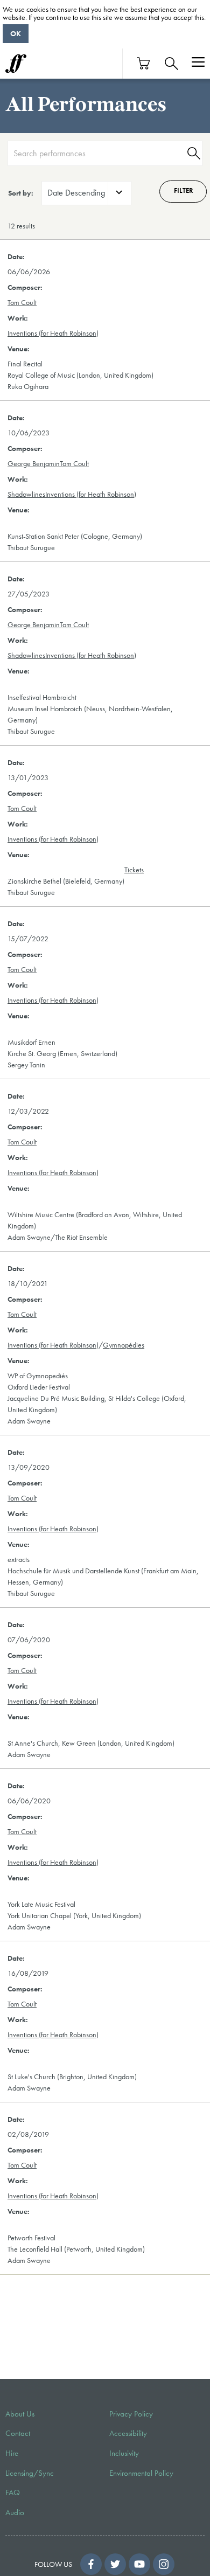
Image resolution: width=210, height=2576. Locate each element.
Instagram (164, 2564)
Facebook (91, 2564)
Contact (18, 2433)
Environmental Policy (141, 2473)
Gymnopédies (124, 1345)
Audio (15, 2512)
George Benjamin (34, 463)
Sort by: (21, 193)
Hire (12, 2453)
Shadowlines (26, 494)
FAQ (13, 2492)
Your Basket (144, 63)
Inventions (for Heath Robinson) (53, 333)
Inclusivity (124, 2453)
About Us (20, 2414)
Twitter (115, 2564)
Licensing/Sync (30, 2473)
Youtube (139, 2564)
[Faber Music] (16, 64)
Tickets (134, 870)
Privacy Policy (131, 2414)
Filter (183, 191)
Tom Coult (22, 302)
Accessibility (128, 2433)
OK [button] (16, 33)
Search (192, 153)
